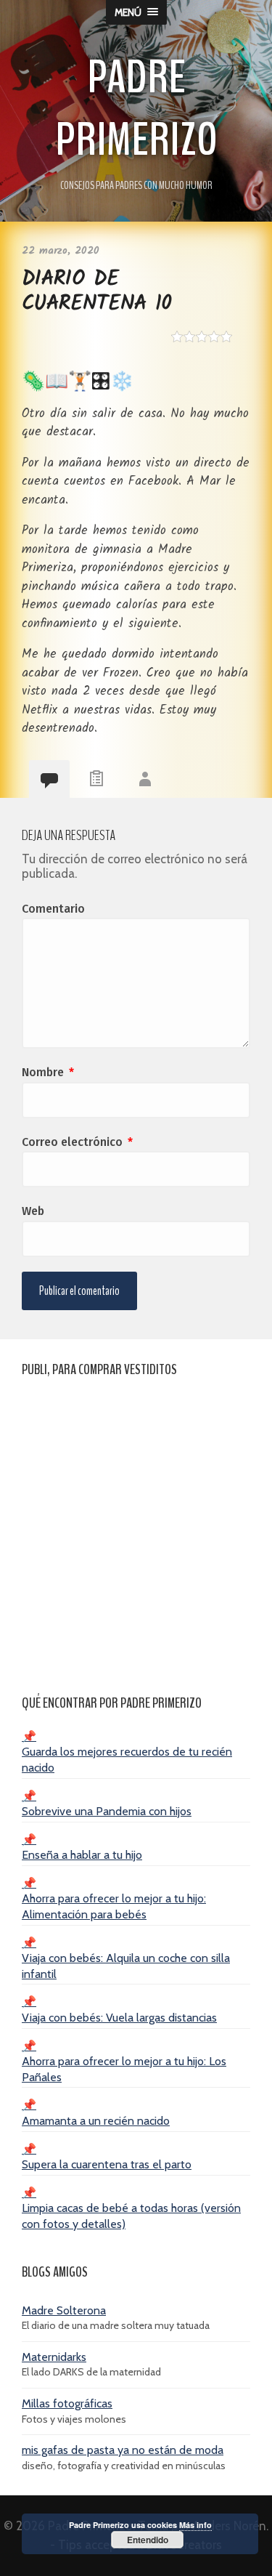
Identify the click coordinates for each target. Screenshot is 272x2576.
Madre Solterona (64, 2310)
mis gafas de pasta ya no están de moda (123, 2450)
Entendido (148, 2540)
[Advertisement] (136, 1529)
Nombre (48, 1072)
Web (33, 1211)
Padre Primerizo (136, 109)
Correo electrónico (77, 1142)
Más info (195, 2525)
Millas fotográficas (67, 2403)
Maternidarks (54, 2357)
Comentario (53, 909)
